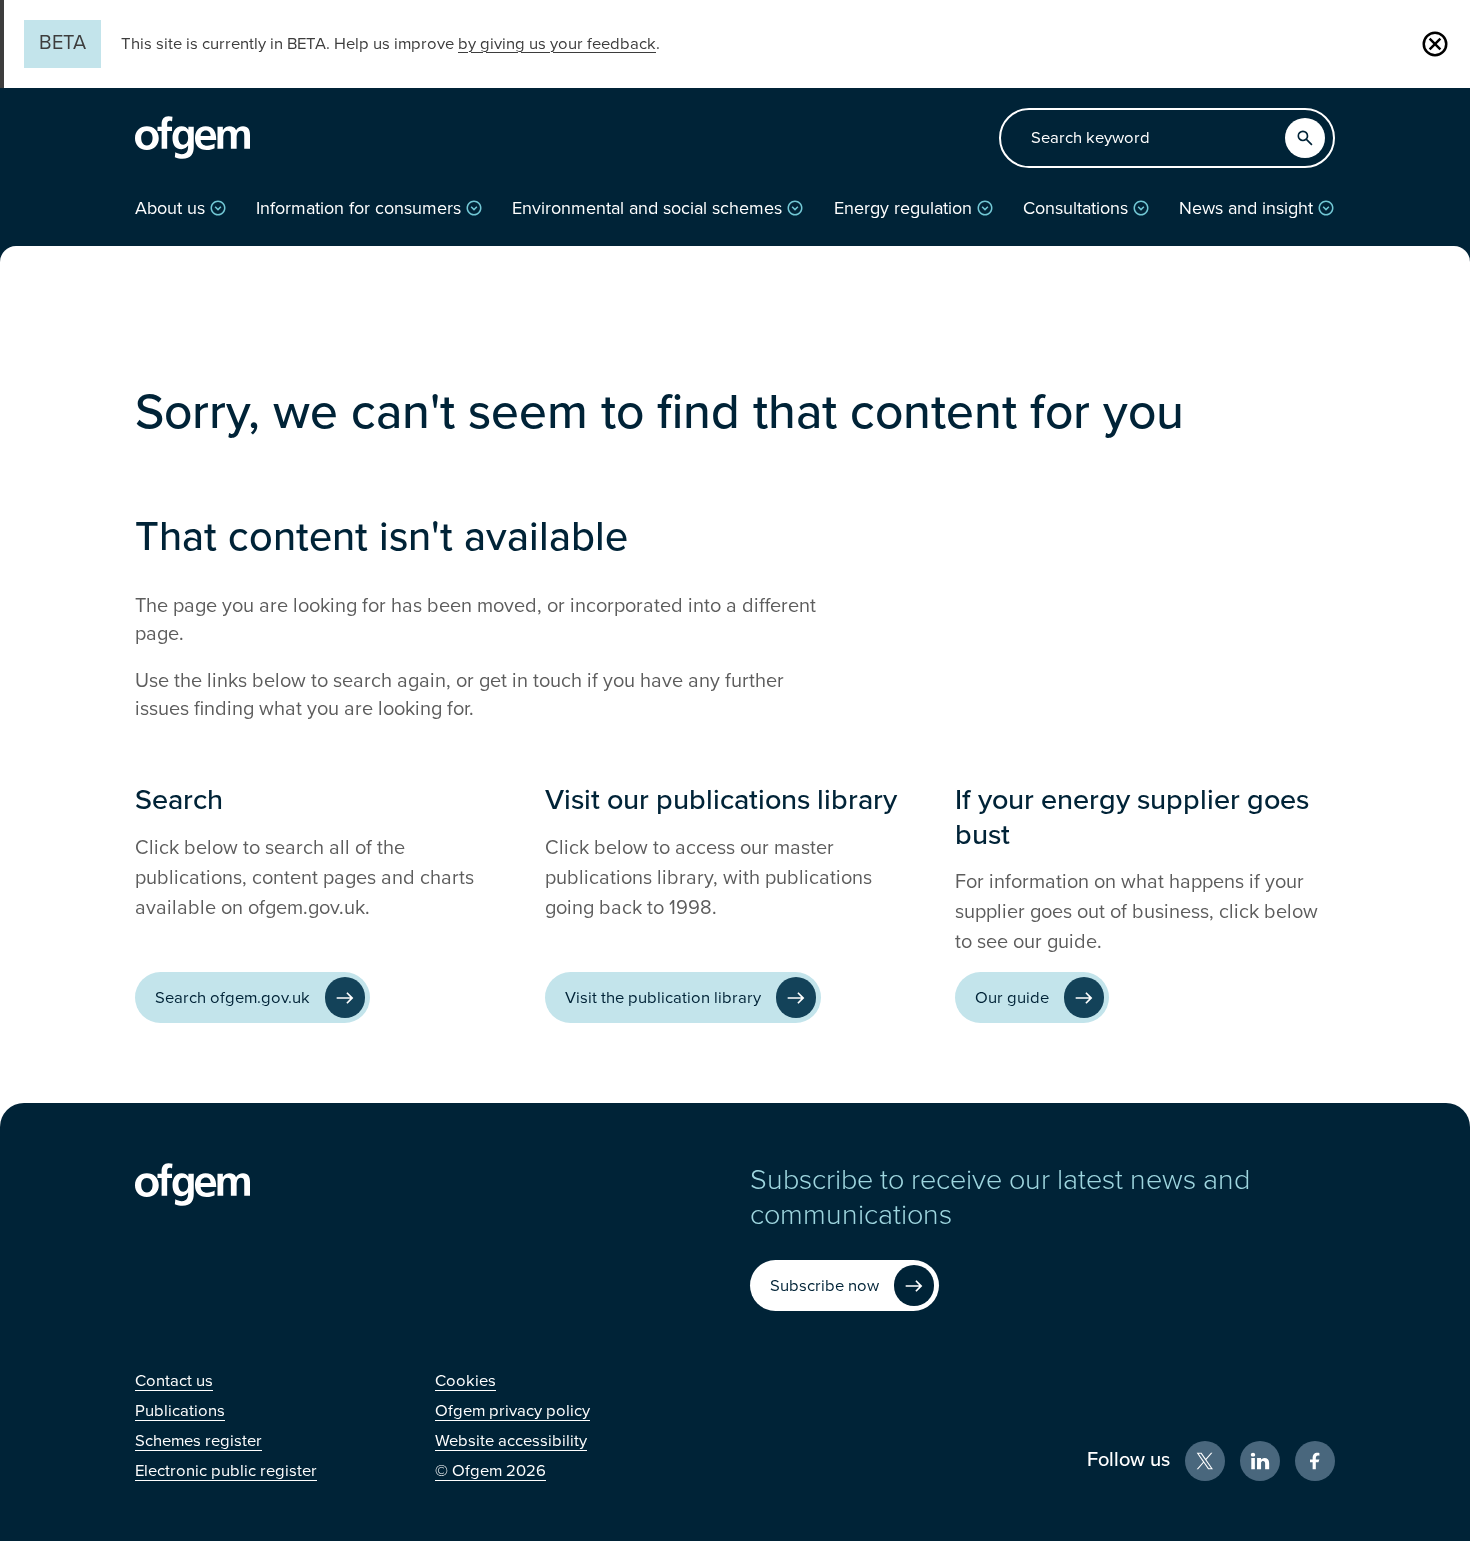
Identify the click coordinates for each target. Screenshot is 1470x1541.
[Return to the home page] (192, 138)
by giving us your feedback (557, 44)
